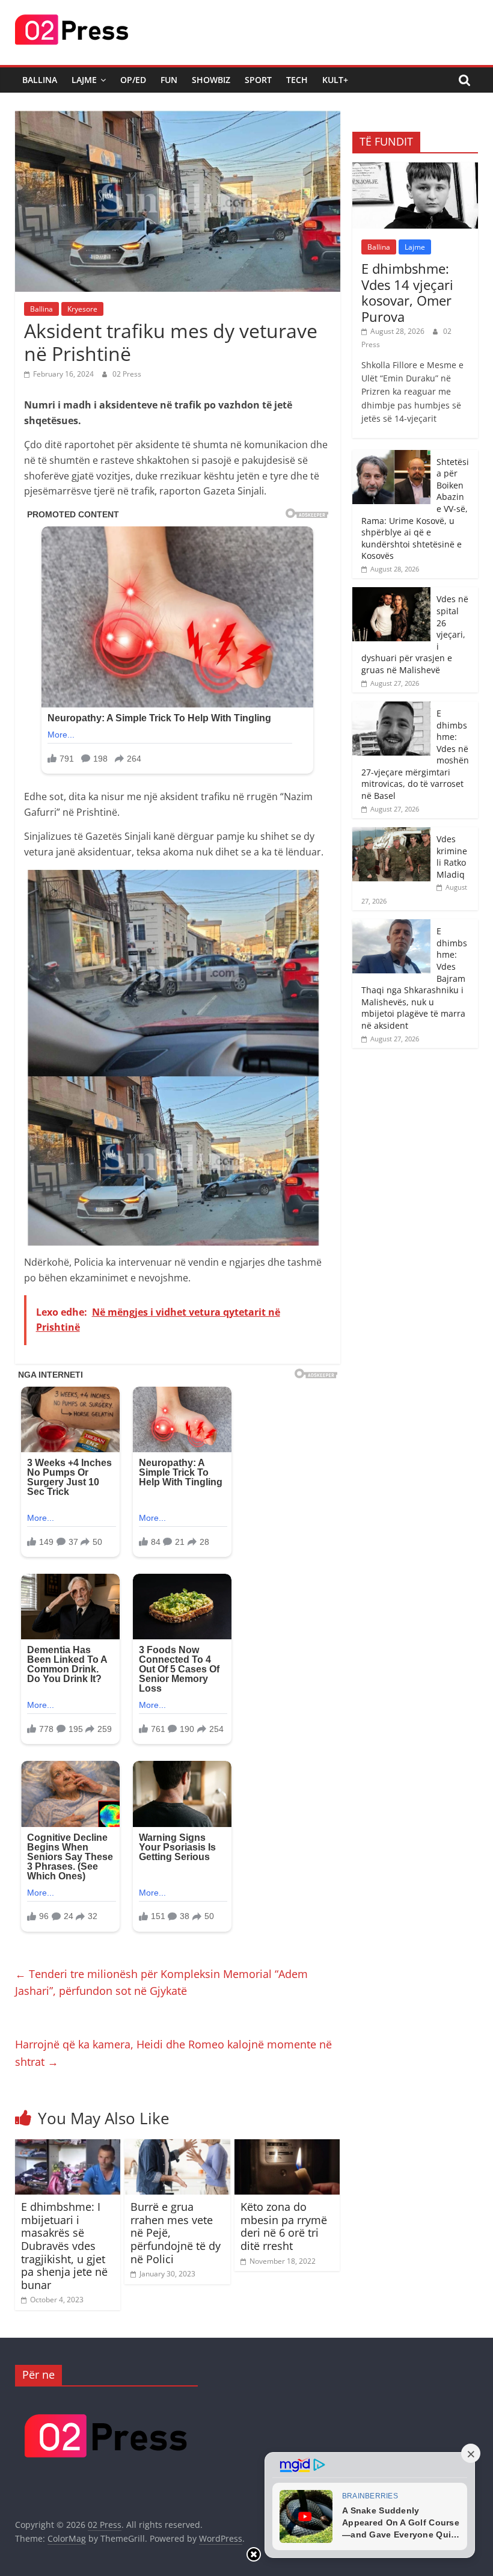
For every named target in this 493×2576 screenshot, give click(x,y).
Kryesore (82, 309)
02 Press (127, 374)
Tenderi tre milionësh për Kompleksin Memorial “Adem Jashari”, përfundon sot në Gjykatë (161, 1983)
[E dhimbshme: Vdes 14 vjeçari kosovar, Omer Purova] (415, 169)
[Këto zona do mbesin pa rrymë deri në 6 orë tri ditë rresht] (287, 2146)
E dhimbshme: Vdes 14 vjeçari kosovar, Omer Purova (407, 292)
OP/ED (133, 80)
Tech (297, 80)
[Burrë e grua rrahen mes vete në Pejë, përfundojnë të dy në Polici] (177, 2146)
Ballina (40, 80)
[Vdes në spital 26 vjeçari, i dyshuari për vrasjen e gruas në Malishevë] (391, 593)
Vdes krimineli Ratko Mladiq (452, 857)
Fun (169, 80)
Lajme (84, 80)
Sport (258, 80)
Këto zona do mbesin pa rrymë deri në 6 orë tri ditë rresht (284, 2226)
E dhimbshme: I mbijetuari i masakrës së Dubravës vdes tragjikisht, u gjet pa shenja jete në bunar (64, 2246)
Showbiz (211, 80)
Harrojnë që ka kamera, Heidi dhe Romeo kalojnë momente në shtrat (173, 2053)
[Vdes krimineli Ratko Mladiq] (391, 834)
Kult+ (335, 80)
